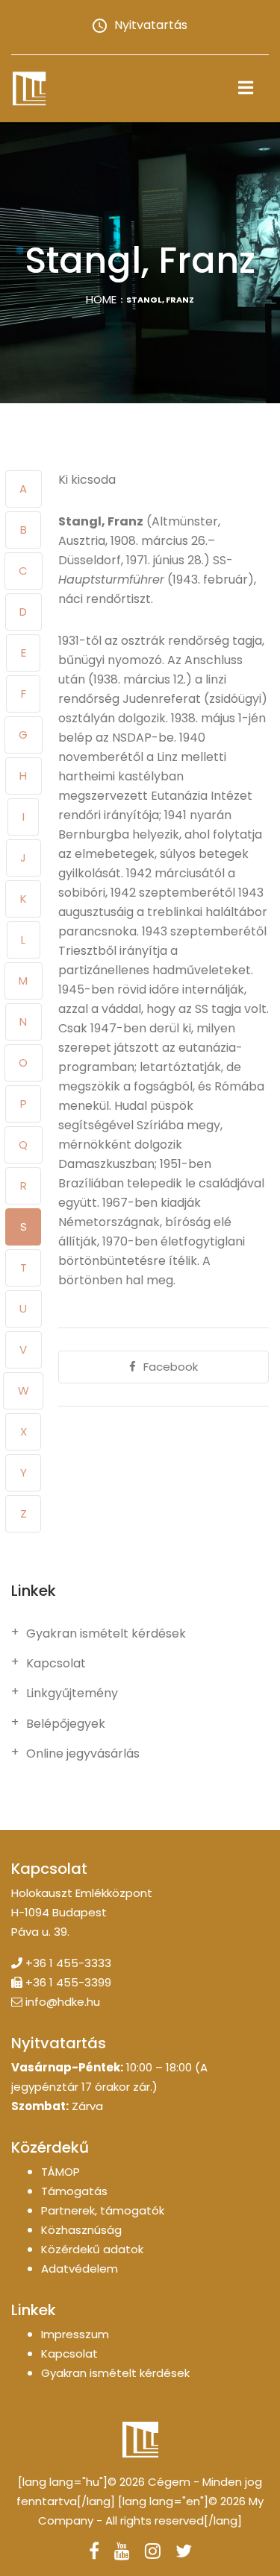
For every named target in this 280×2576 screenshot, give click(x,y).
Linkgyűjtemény (72, 1693)
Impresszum (75, 2334)
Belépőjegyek (66, 1724)
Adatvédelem (80, 2269)
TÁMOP (60, 2172)
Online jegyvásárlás (83, 1754)
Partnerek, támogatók (103, 2210)
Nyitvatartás (151, 25)
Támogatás (74, 2191)
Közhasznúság (81, 2230)
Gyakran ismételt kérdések (106, 1634)
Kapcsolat (56, 1664)
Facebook (171, 1367)
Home (101, 299)
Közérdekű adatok (92, 2249)
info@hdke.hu (63, 2002)
